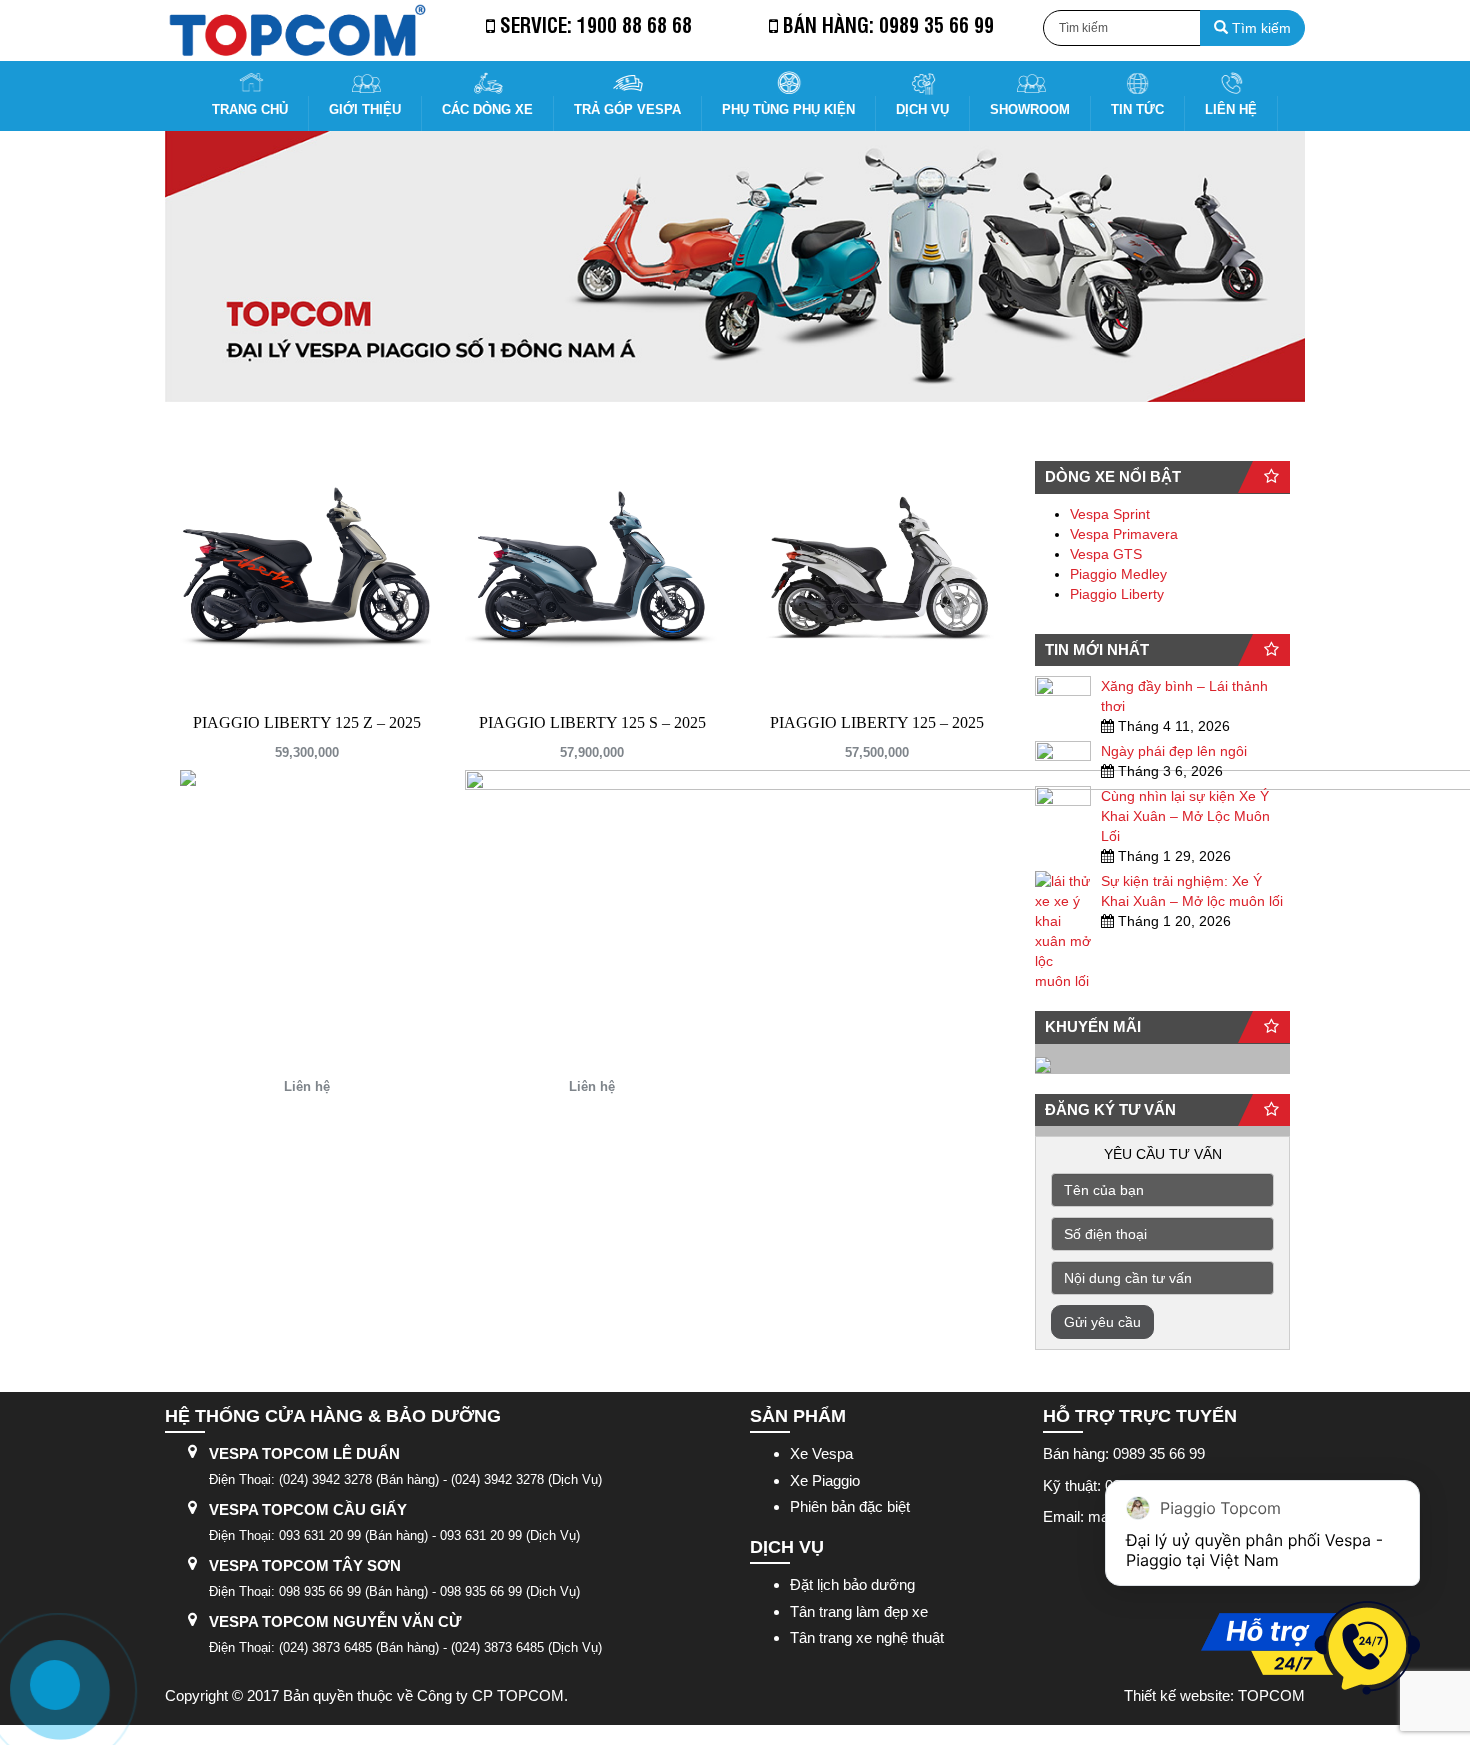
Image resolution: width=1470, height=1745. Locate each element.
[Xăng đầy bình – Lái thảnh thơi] (1063, 693)
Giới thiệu (365, 109)
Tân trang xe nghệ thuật (867, 1637)
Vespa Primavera (1124, 534)
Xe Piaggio (825, 1480)
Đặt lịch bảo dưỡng (852, 1584)
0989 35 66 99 (936, 24)
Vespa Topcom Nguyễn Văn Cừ (335, 1621)
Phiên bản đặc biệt (850, 1506)
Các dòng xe (487, 109)
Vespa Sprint (1110, 514)
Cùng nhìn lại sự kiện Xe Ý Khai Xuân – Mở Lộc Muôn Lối (1185, 816)
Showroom (1030, 109)
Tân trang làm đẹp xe (859, 1611)
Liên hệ (1231, 109)
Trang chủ (250, 109)
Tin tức (1137, 109)
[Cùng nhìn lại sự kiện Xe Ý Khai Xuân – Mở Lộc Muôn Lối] (1063, 803)
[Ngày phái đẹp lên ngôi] (1063, 758)
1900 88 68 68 (634, 24)
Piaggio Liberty (1117, 594)
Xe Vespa (821, 1453)
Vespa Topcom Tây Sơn (305, 1565)
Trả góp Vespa (627, 109)
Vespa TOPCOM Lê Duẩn (304, 1453)
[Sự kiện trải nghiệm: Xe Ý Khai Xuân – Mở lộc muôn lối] (1063, 931)
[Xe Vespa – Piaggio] (296, 30)
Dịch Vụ (922, 109)
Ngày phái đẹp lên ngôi (1174, 751)
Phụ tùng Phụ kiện (788, 109)
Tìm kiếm (1259, 28)
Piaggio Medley (1118, 574)
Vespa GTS (1106, 554)
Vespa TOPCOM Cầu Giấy (308, 1509)
